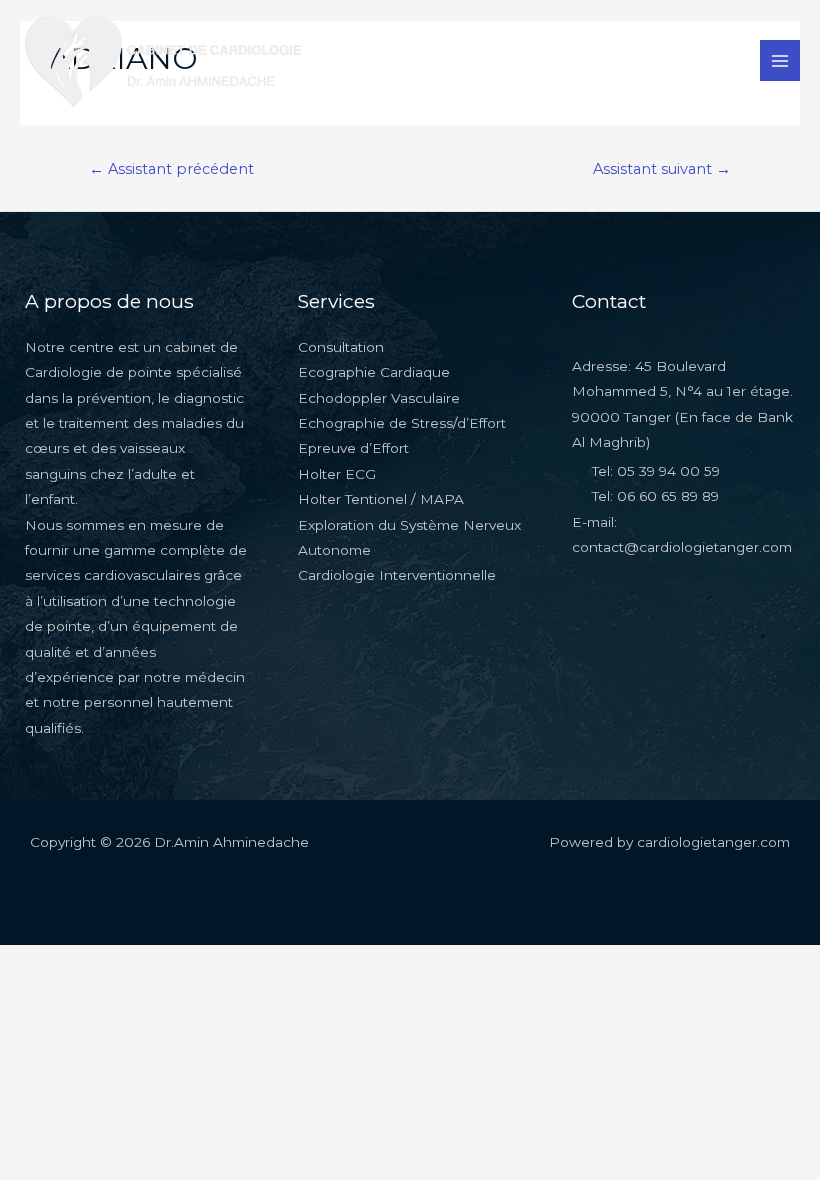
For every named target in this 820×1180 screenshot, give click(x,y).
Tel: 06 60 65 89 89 (655, 496)
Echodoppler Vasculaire (379, 398)
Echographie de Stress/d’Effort (402, 423)
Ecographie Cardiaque (374, 372)
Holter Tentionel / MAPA (381, 499)
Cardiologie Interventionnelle (397, 575)
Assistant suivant (662, 169)
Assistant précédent (171, 169)
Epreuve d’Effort (353, 448)
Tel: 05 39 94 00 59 (656, 471)
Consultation (341, 347)
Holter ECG (337, 474)
